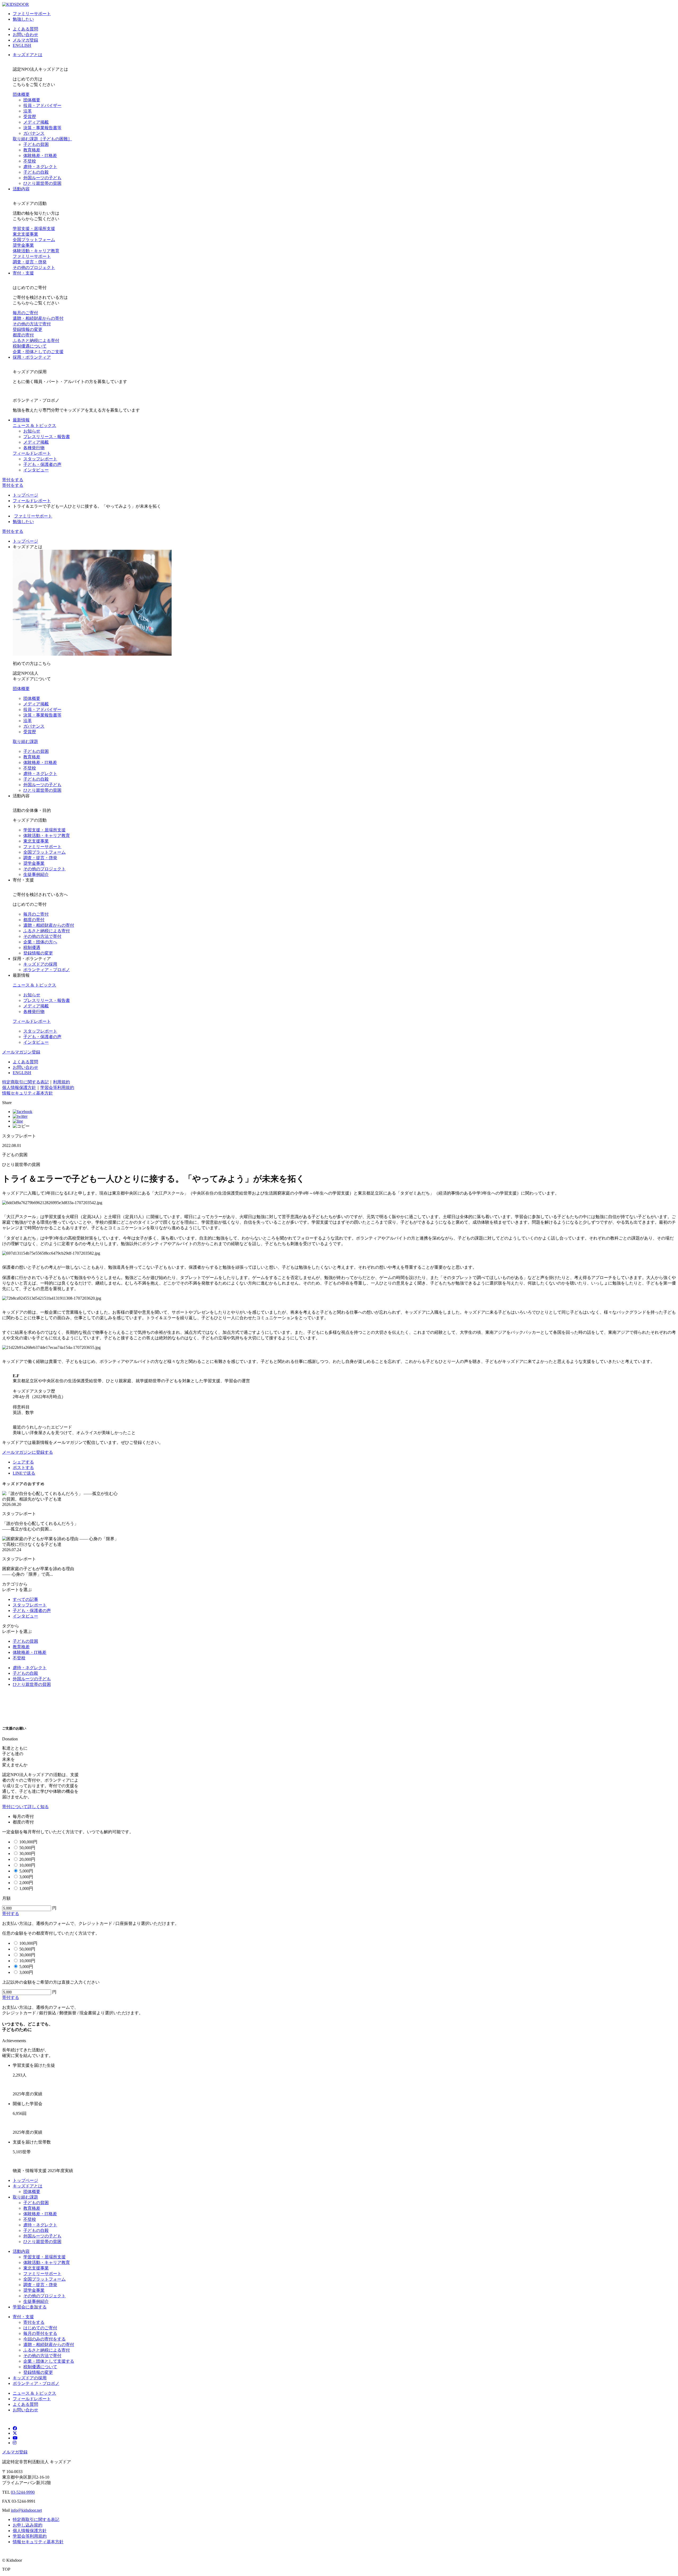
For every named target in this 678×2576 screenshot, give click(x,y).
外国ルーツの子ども (42, 178)
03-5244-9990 (23, 2492)
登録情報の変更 (28, 329)
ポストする (23, 1468)
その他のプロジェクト (34, 267)
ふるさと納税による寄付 (36, 341)
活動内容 (21, 189)
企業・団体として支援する (49, 2361)
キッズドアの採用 (40, 964)
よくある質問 (25, 29)
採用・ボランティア (32, 357)
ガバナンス (34, 133)
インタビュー (36, 470)
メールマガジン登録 (21, 1052)
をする (13, 480)
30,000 (27, 1854)
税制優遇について (30, 346)
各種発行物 (34, 448)
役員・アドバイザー (42, 105)
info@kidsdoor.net (26, 2510)
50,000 (27, 1848)
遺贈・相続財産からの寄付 (38, 318)
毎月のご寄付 (25, 313)
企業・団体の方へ (40, 942)
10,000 (27, 1865)
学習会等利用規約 (57, 1087)
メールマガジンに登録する (28, 1452)
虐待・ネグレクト (40, 167)
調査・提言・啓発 (30, 262)
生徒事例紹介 (36, 874)
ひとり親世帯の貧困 (42, 183)
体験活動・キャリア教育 (36, 251)
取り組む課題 (42, 139)
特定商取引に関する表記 (25, 1082)
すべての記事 (25, 1599)
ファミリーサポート (32, 14)
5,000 (26, 1871)
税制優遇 (32, 947)
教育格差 (32, 150)
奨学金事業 (23, 245)
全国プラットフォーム (34, 240)
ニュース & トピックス (34, 425)
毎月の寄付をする (40, 2333)
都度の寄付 (23, 335)
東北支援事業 (25, 234)
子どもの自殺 (36, 172)
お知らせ (32, 431)
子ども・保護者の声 (42, 464)
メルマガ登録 (25, 40)
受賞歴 (30, 117)
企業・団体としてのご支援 (38, 352)
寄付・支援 (23, 273)
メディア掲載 (36, 122)
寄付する (11, 1914)
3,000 (26, 1877)
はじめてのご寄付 (40, 2328)
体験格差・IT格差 (40, 156)
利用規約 (61, 1082)
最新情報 (21, 420)
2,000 (26, 1883)
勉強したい (23, 19)
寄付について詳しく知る (25, 1807)
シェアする (23, 1462)
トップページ (25, 495)
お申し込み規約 (28, 2525)
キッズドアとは (28, 55)
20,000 (27, 1859)
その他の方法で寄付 (32, 324)
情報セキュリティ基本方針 (28, 1093)
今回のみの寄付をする (44, 2339)
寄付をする (13, 531)
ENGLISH (22, 45)
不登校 (30, 161)
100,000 (28, 1842)
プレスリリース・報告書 (47, 437)
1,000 (26, 1888)
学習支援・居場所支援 (34, 229)
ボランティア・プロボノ (47, 970)
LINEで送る (24, 1473)
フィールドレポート (32, 453)
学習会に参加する (30, 2307)
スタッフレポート (40, 459)
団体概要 (21, 94)
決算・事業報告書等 (42, 128)
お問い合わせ (25, 35)
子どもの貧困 (36, 144)
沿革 (28, 111)
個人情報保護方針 (19, 1087)
